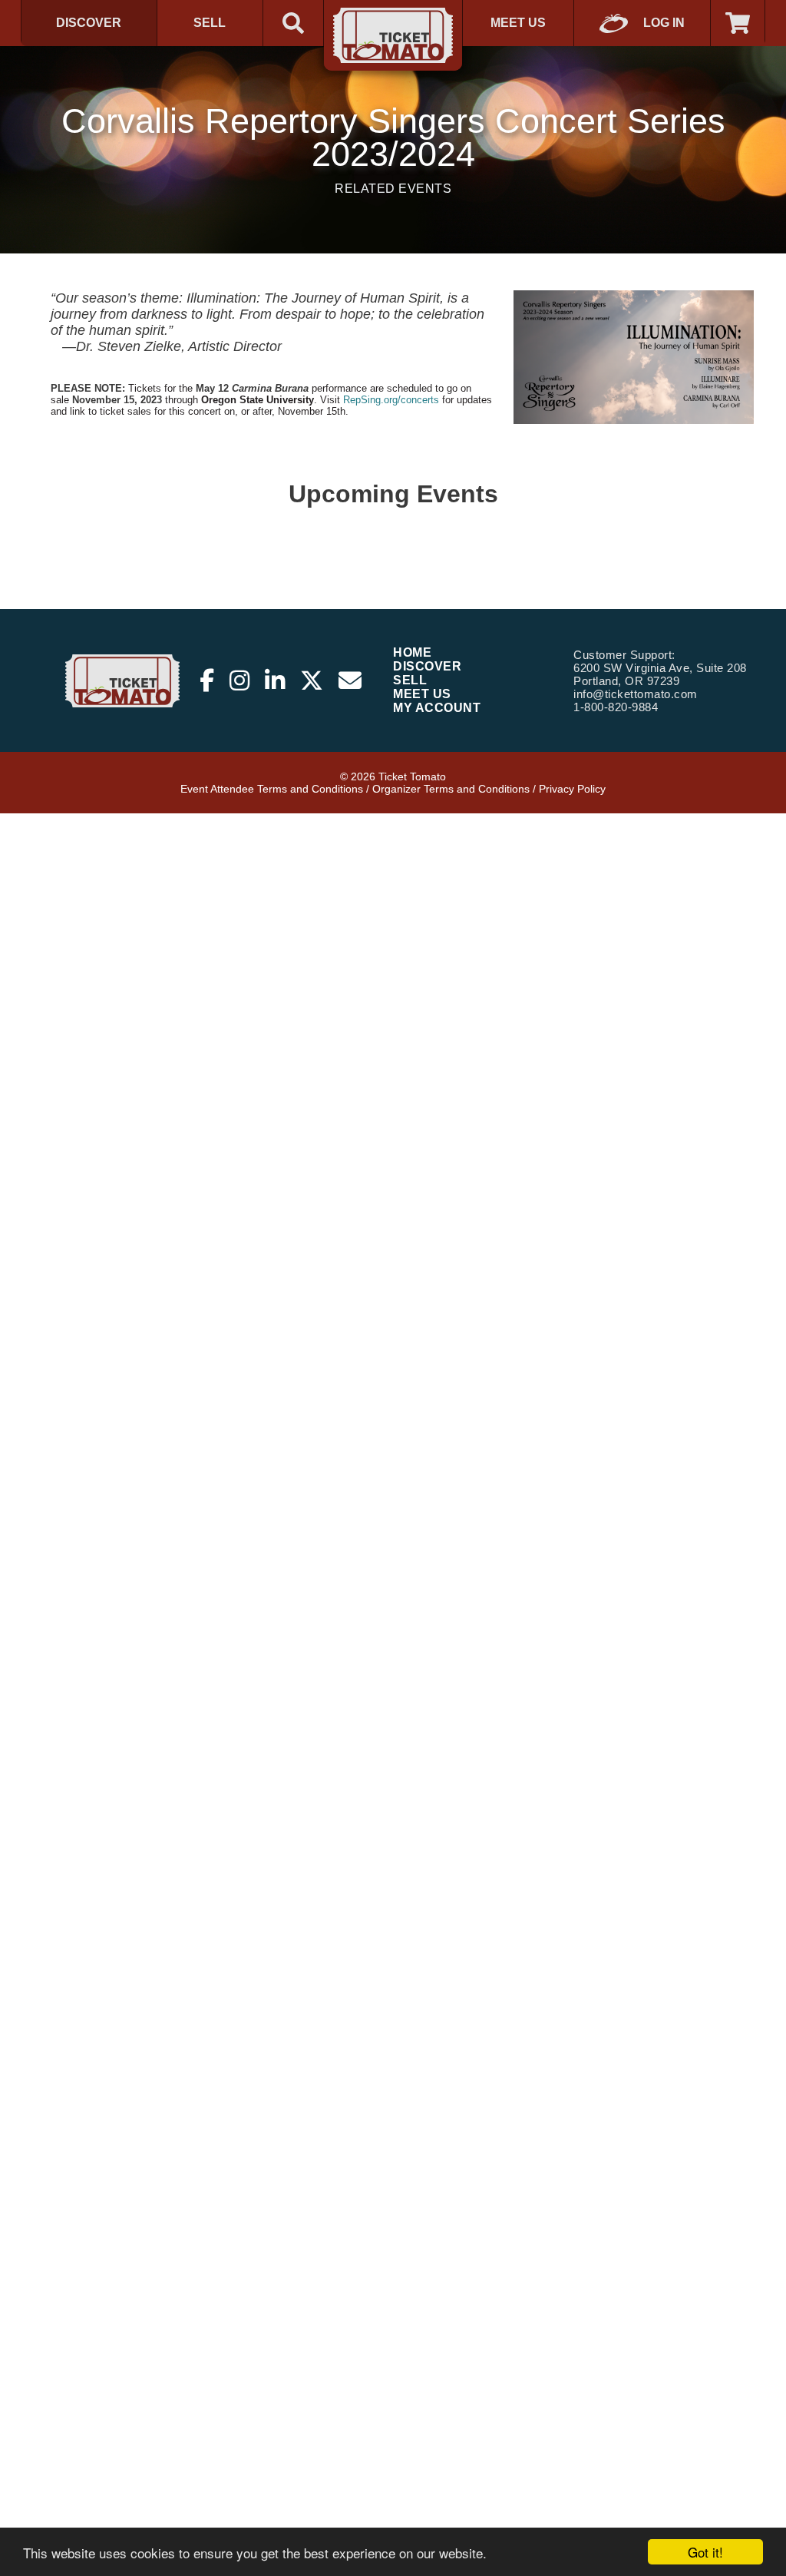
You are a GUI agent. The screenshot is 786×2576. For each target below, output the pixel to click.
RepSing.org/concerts (391, 400)
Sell (210, 23)
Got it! (705, 2552)
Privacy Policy (572, 789)
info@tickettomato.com (636, 694)
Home (412, 652)
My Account (437, 708)
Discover (89, 23)
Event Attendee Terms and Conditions (272, 789)
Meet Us (518, 23)
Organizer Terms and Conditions (451, 789)
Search (293, 23)
